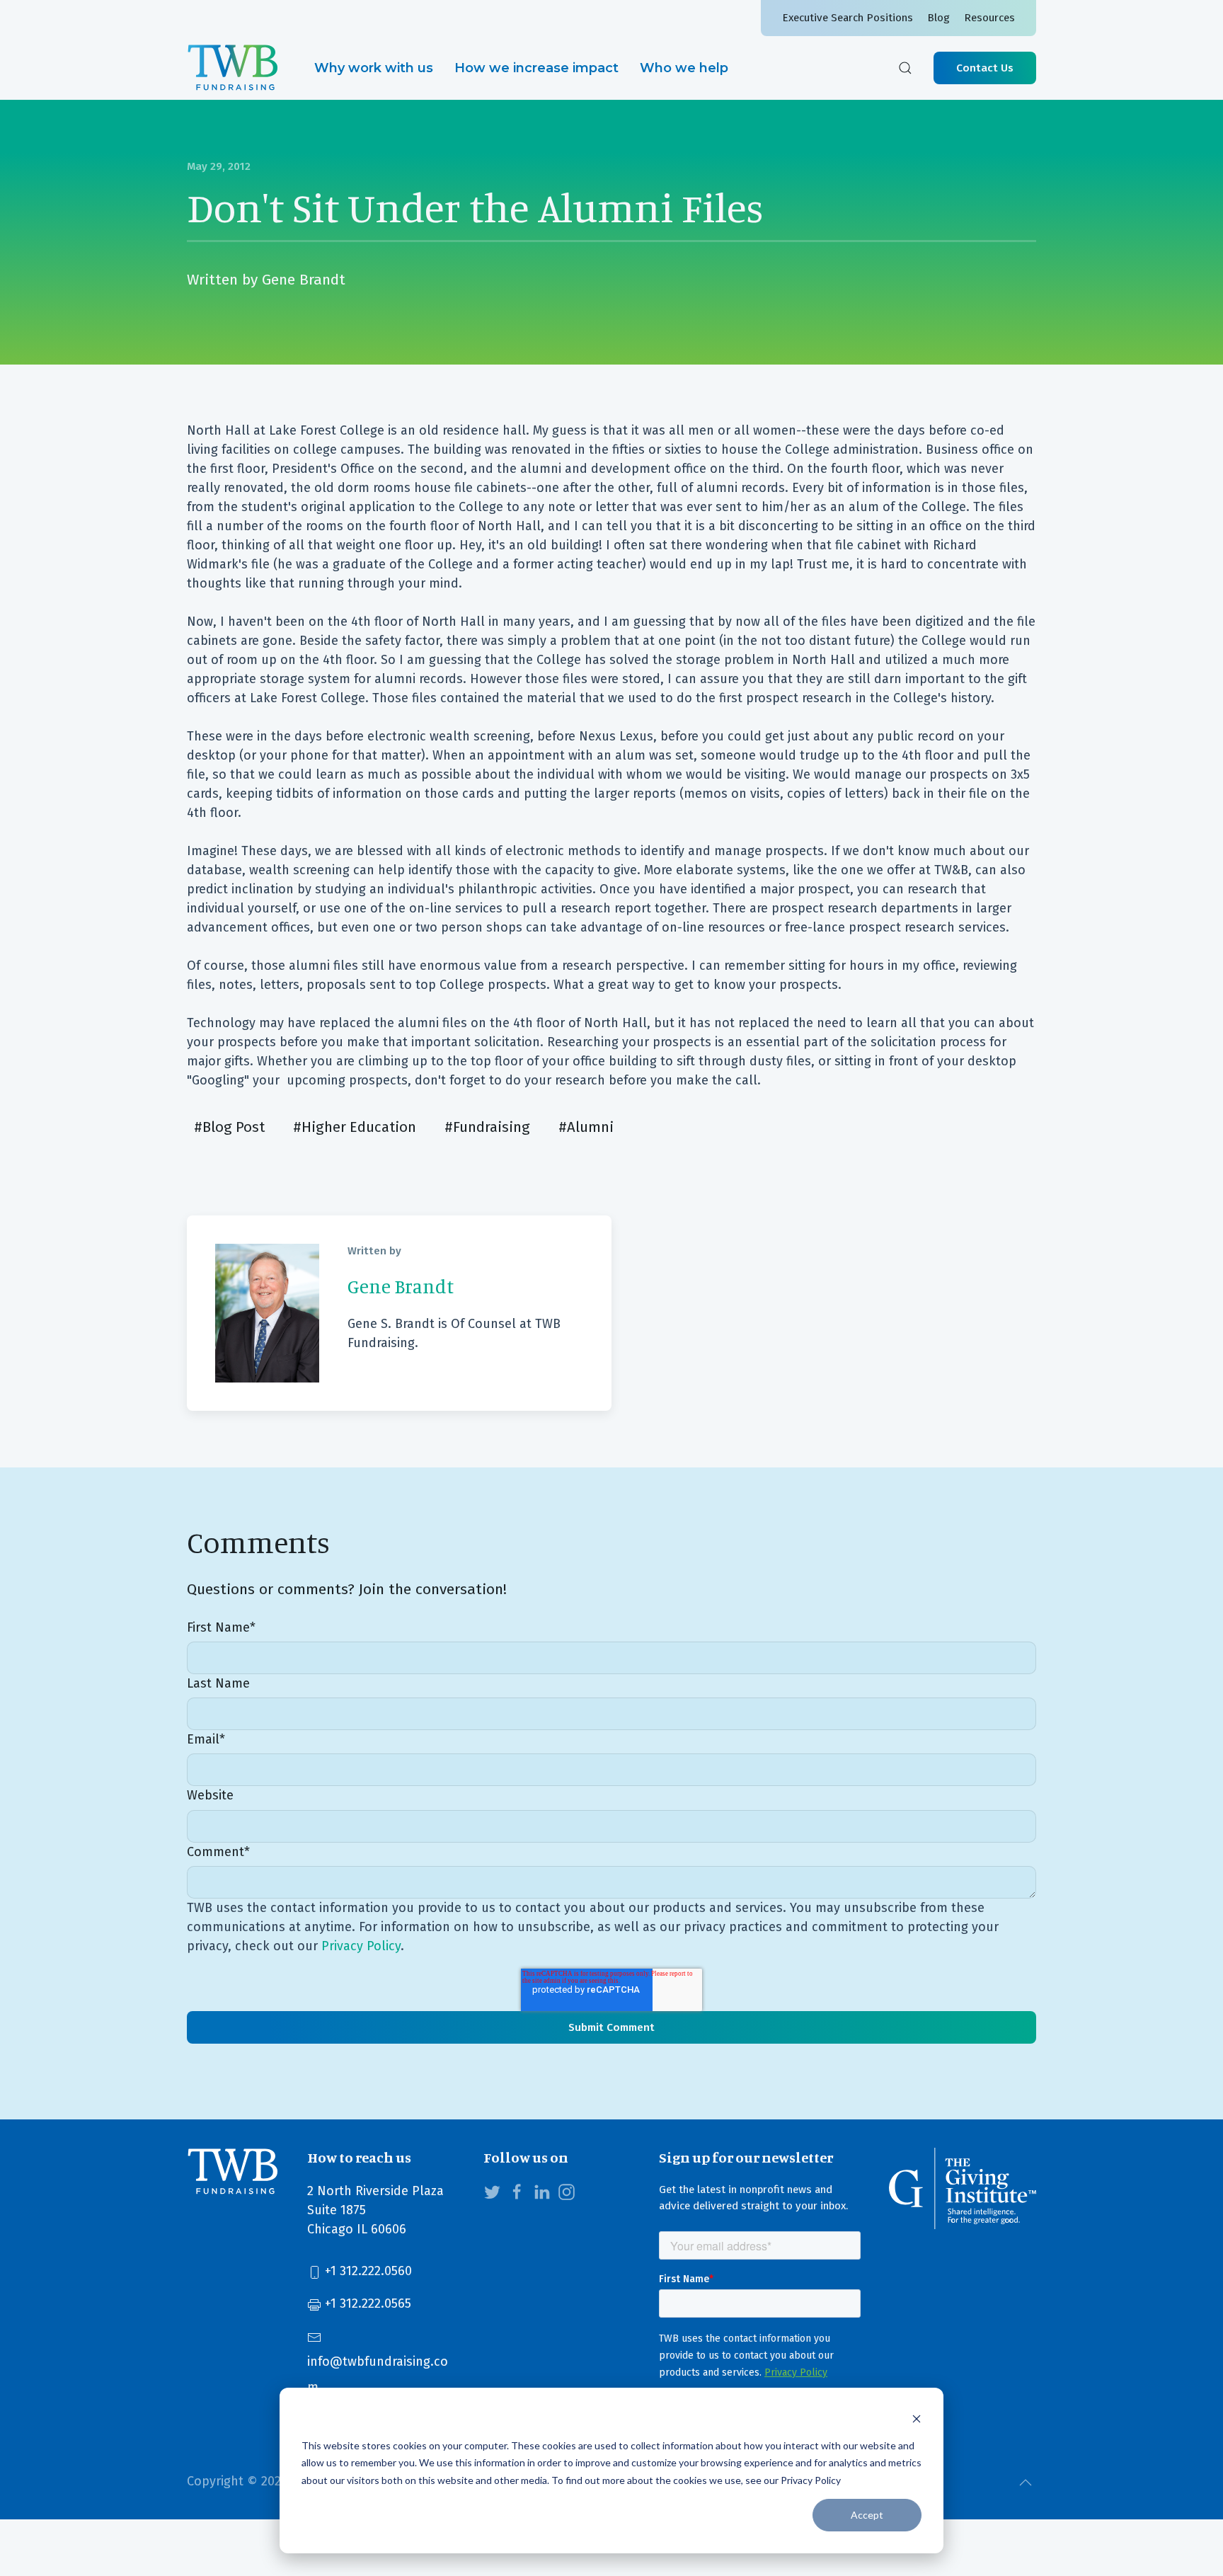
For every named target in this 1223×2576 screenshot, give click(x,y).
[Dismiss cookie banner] (917, 2418)
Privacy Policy (361, 1946)
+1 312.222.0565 (366, 2303)
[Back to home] (233, 68)
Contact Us (985, 68)
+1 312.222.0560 (367, 2271)
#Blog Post (229, 1127)
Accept (867, 2515)
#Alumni (586, 1127)
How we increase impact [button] (536, 68)
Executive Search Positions (848, 18)
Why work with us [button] (374, 68)
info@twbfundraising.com (378, 2374)
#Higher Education (355, 1127)
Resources (989, 18)
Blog (938, 18)
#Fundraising (487, 1127)
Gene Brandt (304, 280)
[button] (905, 68)
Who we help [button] (684, 68)
